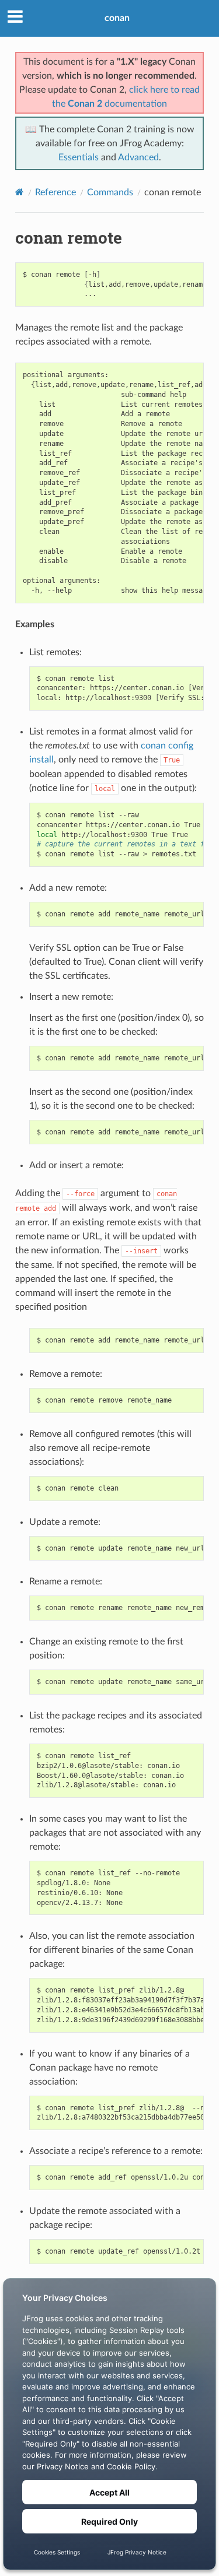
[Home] (20, 192)
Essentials (79, 157)
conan (117, 18)
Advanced (138, 157)
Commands (110, 192)
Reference (55, 192)
